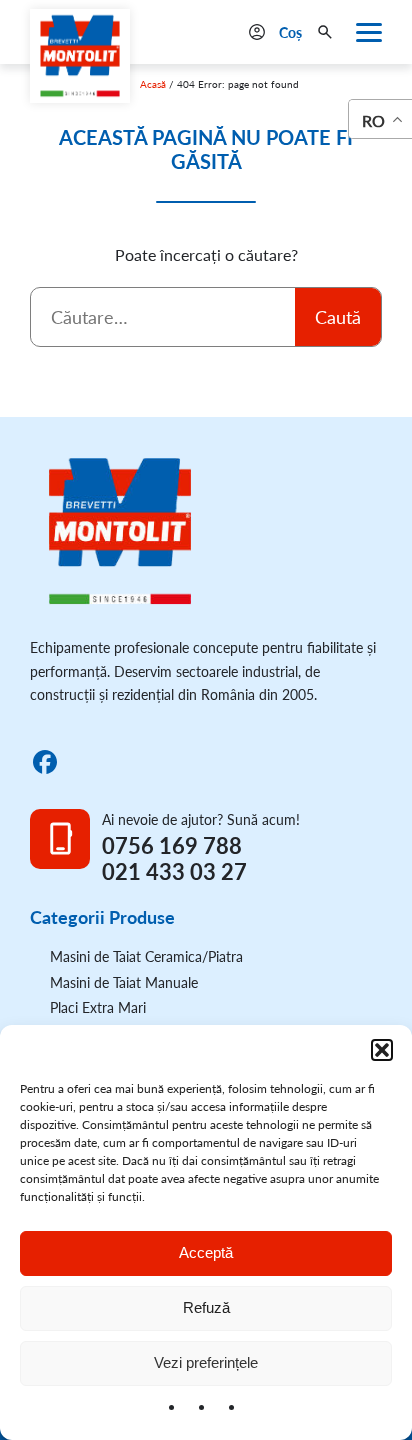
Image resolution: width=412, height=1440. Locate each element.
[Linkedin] (84, 762)
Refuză (206, 1307)
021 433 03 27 (174, 872)
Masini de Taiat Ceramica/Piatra (146, 956)
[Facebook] (45, 762)
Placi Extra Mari (98, 1007)
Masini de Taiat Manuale (124, 982)
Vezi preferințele (206, 1362)
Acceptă (206, 1252)
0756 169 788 (172, 846)
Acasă (153, 84)
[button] (382, 1050)
